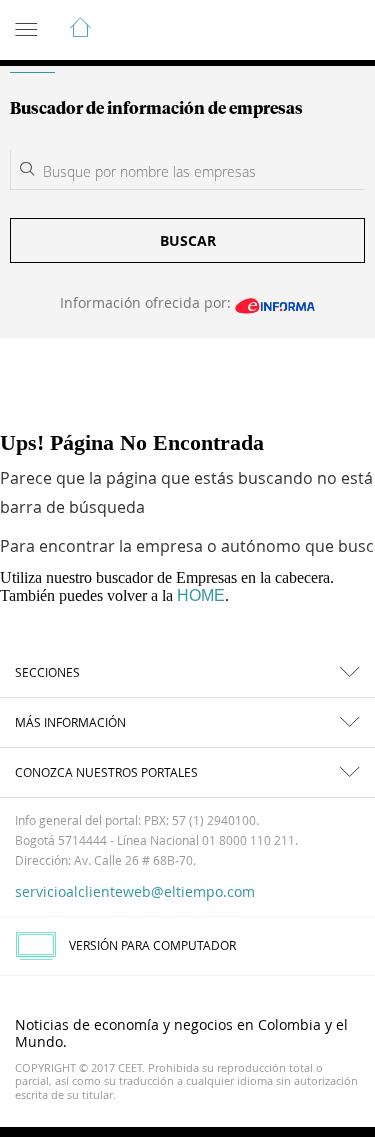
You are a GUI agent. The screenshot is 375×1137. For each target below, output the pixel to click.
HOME (201, 595)
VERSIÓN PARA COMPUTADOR (152, 945)
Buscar (188, 240)
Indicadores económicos (299, 31)
